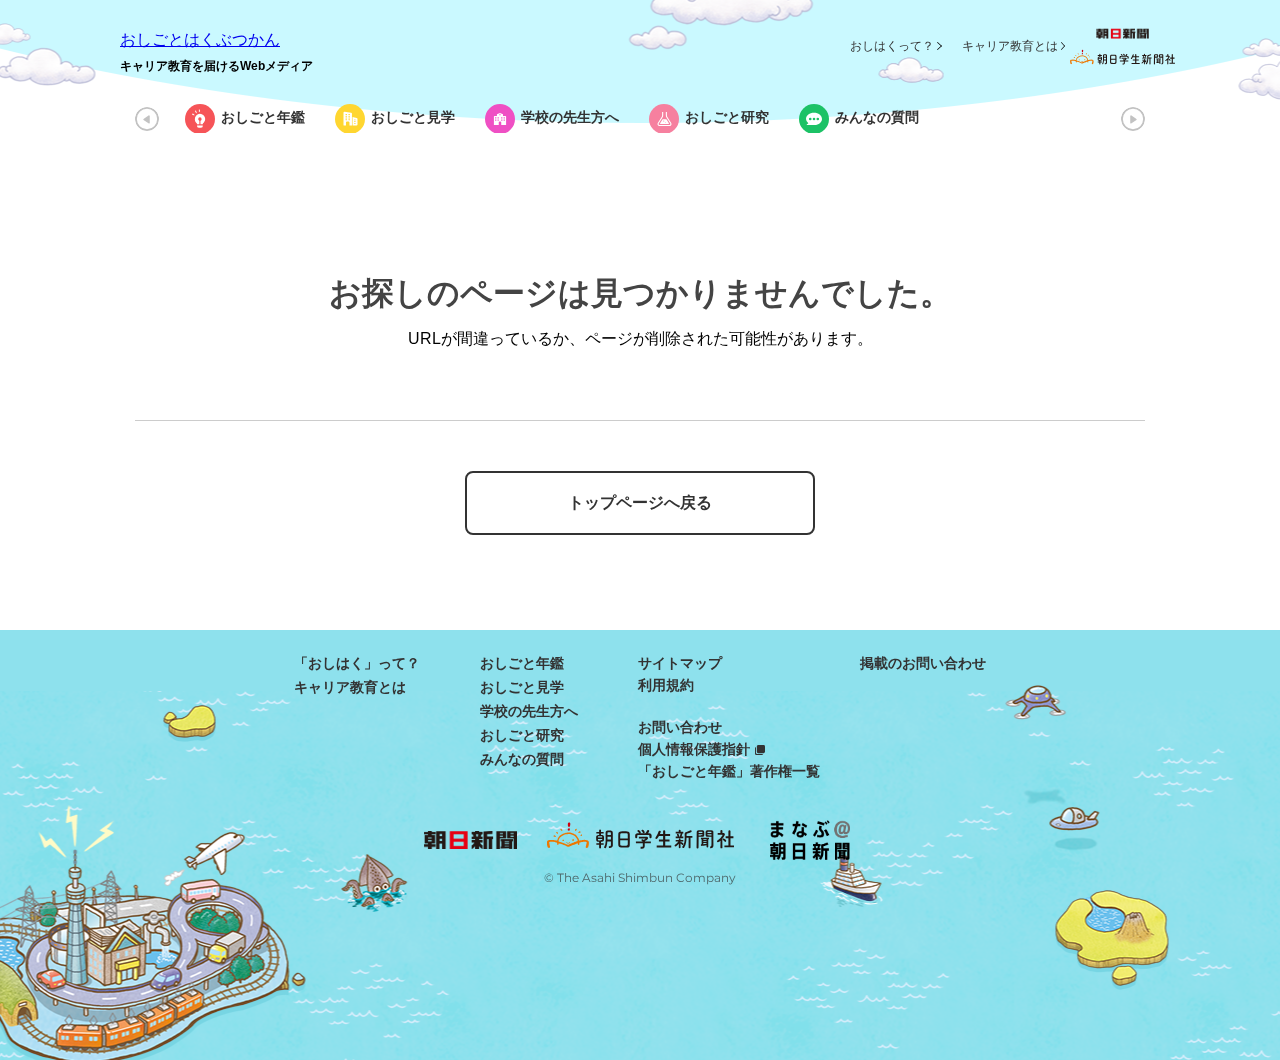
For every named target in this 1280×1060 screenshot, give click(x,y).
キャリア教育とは (1010, 46)
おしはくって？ (892, 46)
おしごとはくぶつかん (200, 39)
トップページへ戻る (640, 502)
